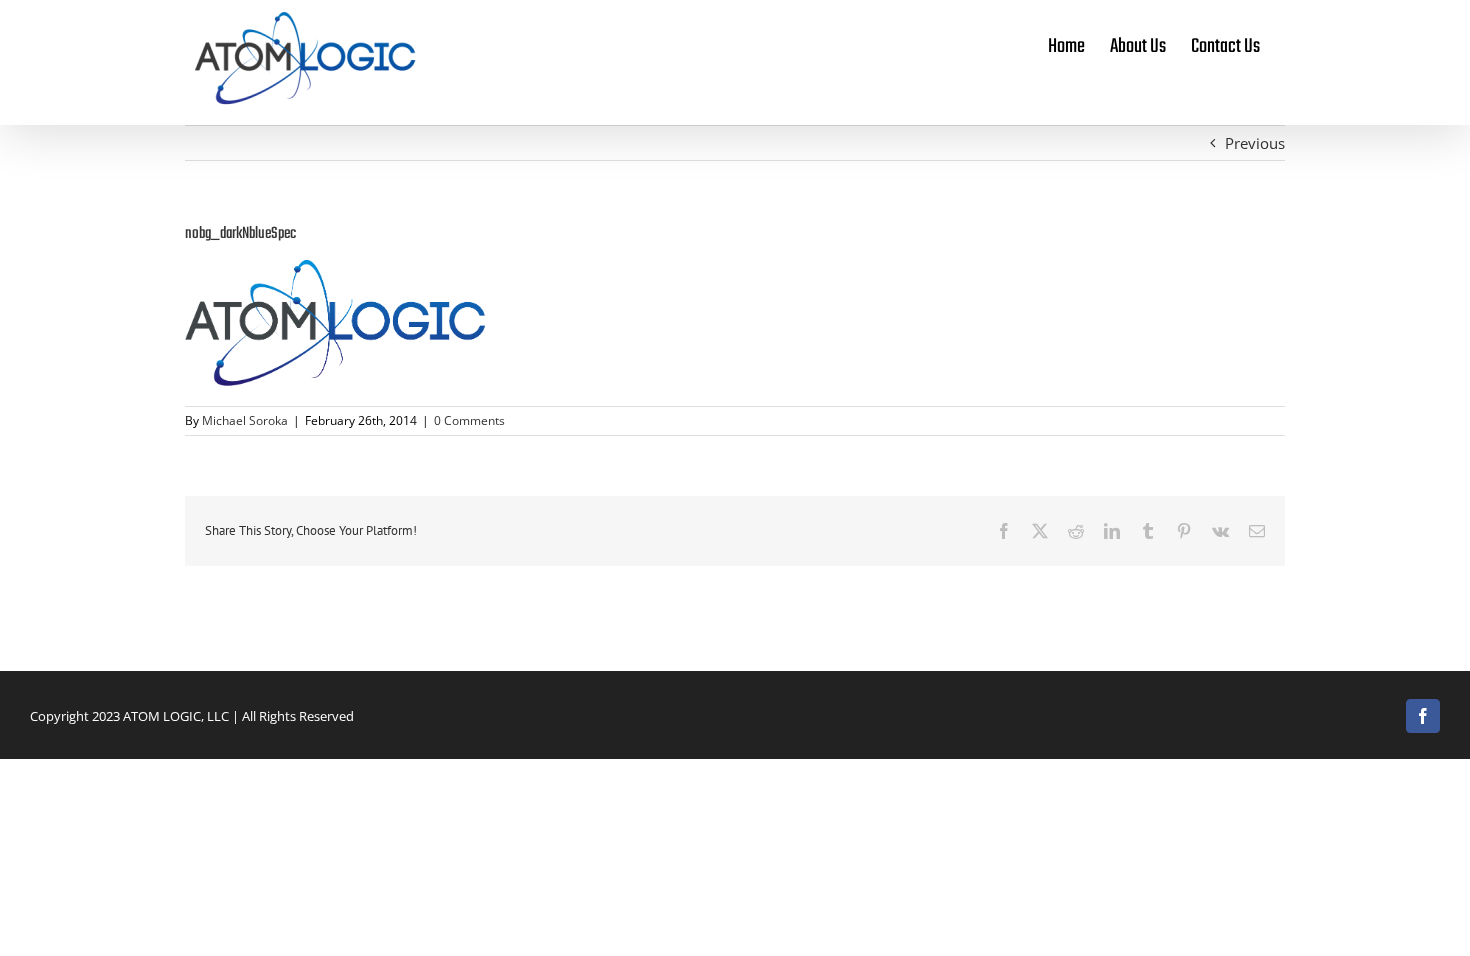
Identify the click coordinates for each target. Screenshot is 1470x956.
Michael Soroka (245, 420)
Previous (1255, 143)
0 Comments (469, 420)
